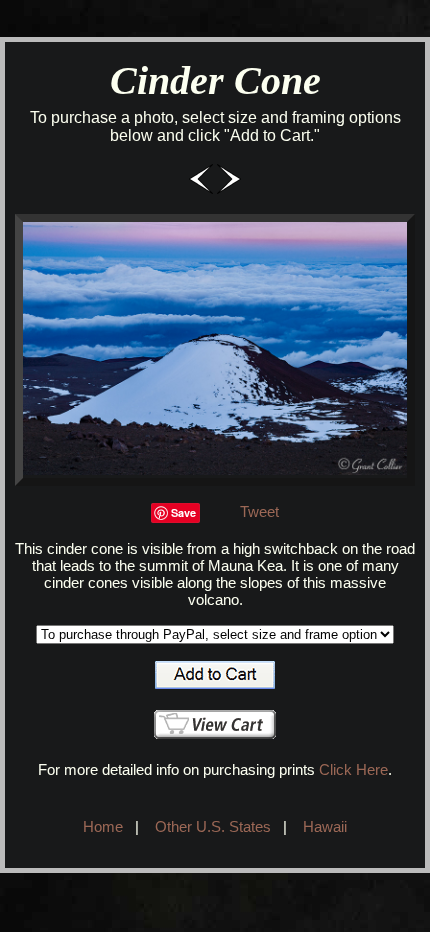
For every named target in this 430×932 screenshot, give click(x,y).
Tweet (259, 511)
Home (103, 826)
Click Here (353, 769)
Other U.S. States (213, 826)
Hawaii (325, 826)
